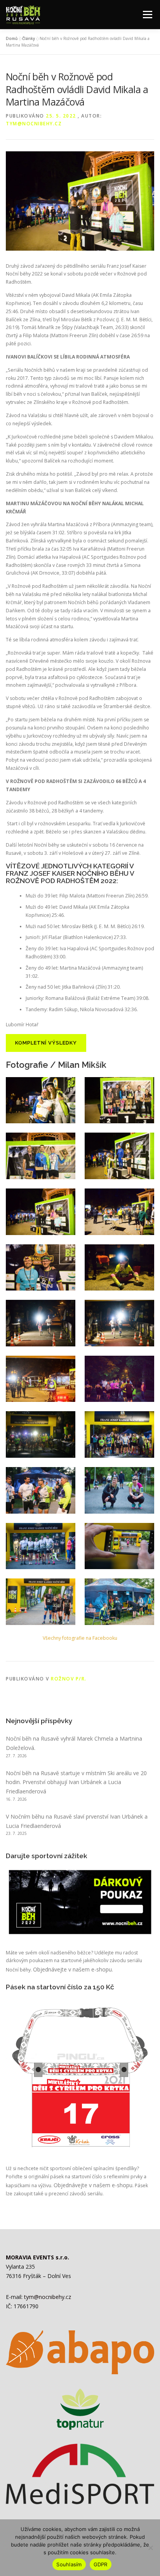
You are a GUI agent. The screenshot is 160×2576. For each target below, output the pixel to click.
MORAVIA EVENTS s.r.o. (37, 2257)
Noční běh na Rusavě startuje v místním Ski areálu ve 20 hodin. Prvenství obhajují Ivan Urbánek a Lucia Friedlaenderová (76, 1782)
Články (29, 38)
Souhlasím (69, 2564)
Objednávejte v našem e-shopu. (73, 1969)
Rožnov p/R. (69, 1679)
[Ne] (150, 2548)
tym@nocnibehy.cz (34, 124)
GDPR (101, 2564)
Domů (12, 38)
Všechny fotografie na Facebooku (80, 1638)
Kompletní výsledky (46, 1043)
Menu (147, 15)
